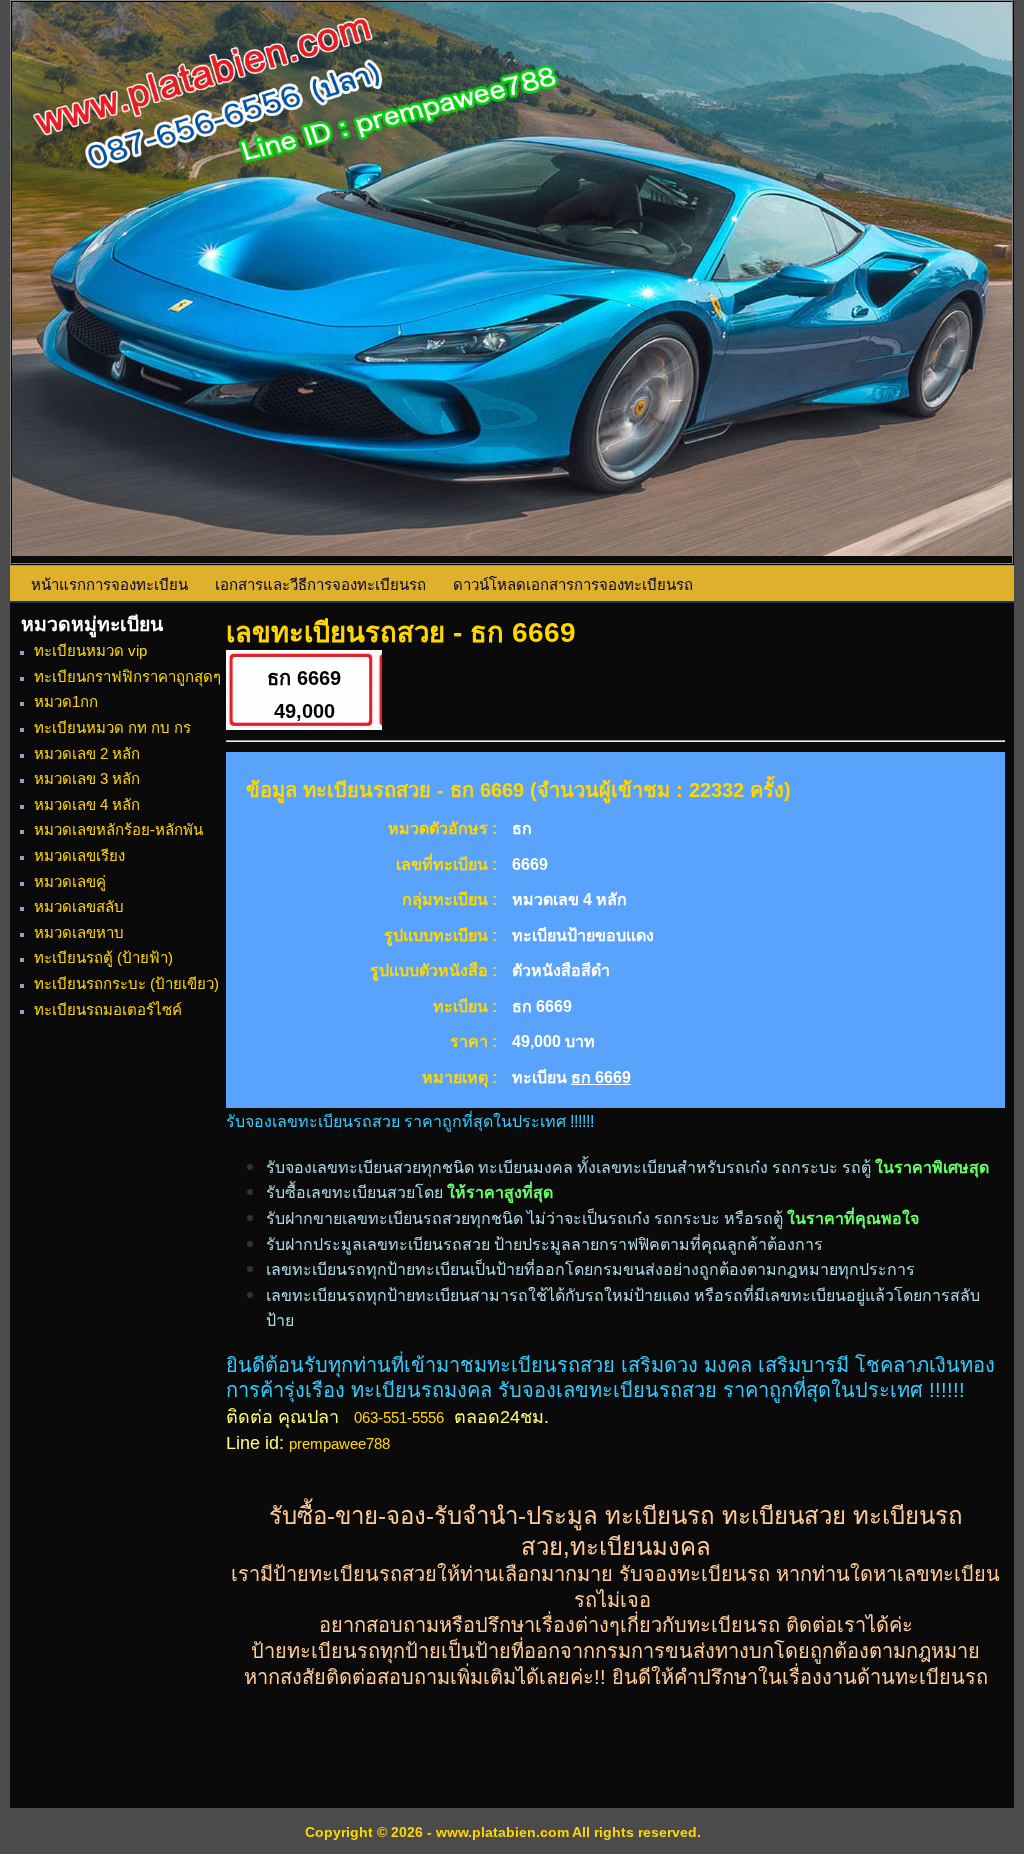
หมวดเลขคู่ (70, 881)
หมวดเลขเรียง (79, 855)
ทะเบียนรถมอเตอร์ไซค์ (108, 1009)
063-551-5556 (399, 1417)
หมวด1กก (66, 701)
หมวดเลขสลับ (79, 906)
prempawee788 (339, 1443)
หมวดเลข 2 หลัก (87, 753)
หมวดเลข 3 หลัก (87, 778)
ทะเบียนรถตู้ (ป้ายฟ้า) (103, 957)
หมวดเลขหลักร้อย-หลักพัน (118, 829)
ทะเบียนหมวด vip (90, 650)
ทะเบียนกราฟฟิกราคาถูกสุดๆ (127, 676)
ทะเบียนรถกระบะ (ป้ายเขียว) (126, 983)
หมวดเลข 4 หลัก (87, 804)
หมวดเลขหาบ (79, 932)
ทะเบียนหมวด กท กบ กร (112, 727)
